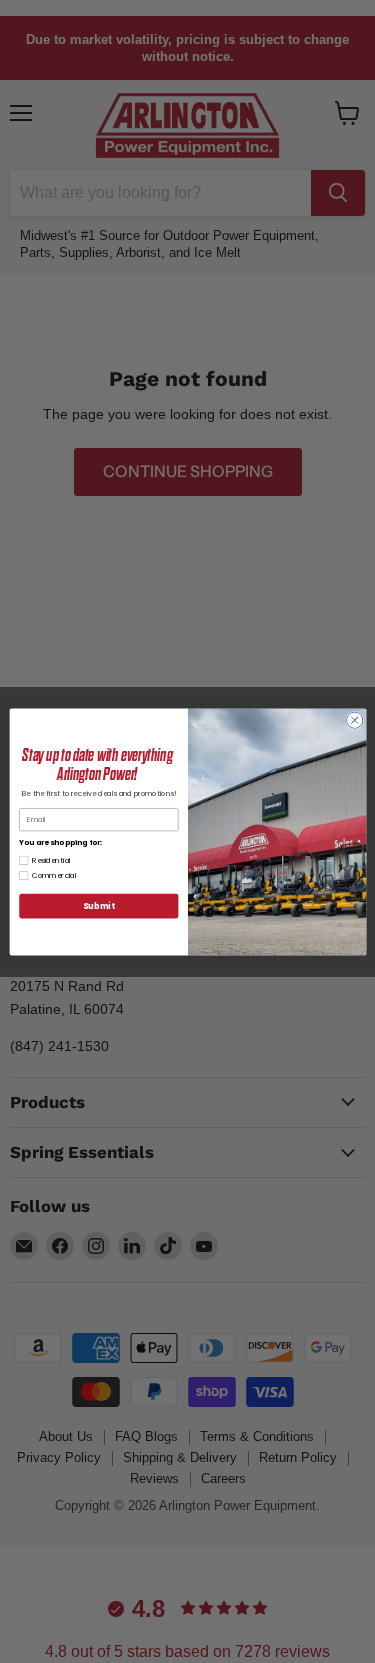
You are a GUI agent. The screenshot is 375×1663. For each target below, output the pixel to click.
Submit (98, 905)
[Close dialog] (354, 720)
